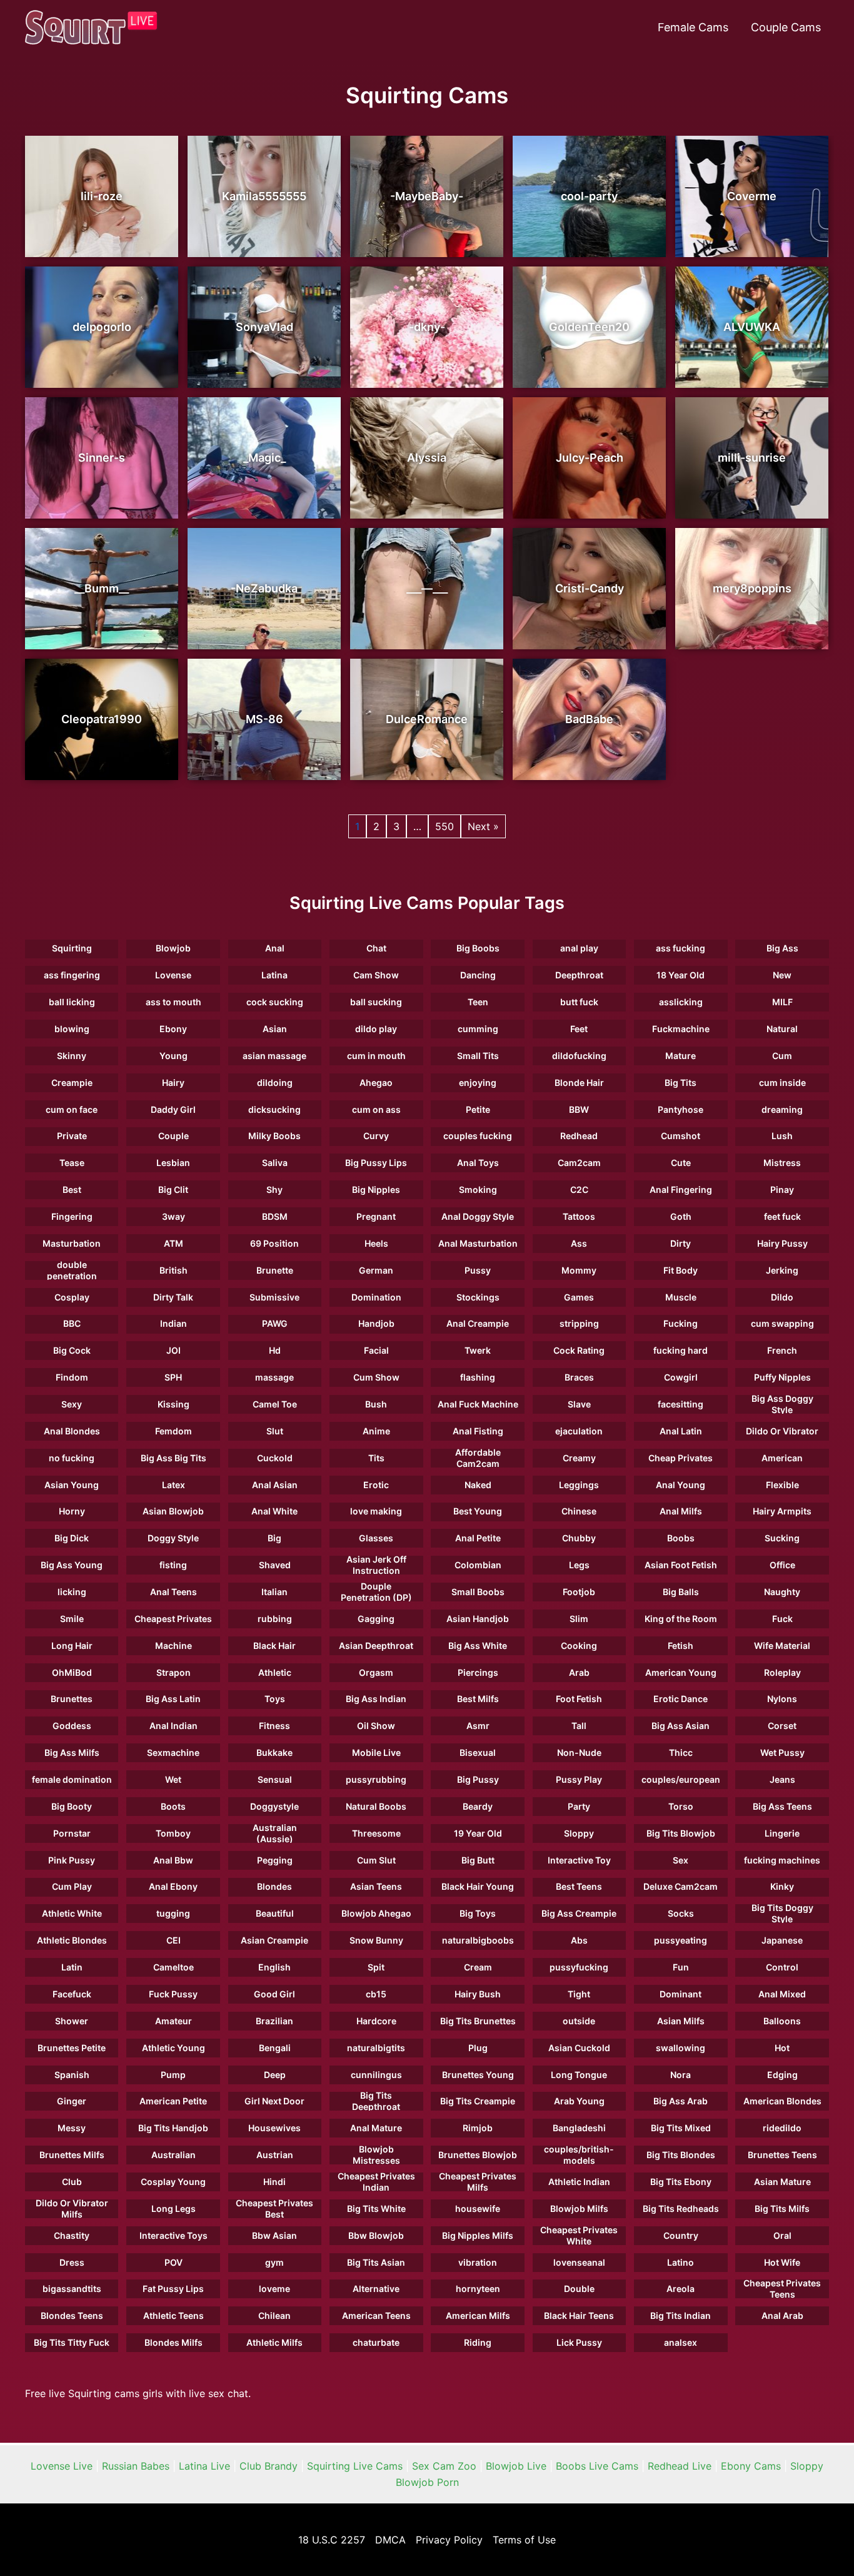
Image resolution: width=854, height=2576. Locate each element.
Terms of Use (524, 2540)
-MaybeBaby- (427, 196)
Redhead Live (680, 2466)
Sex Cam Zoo (444, 2466)
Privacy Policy (449, 2540)
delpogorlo (102, 327)
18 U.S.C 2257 (332, 2540)
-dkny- (427, 327)
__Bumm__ (102, 588)
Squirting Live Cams (355, 2466)
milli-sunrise (752, 458)
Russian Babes (136, 2466)
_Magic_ (264, 458)
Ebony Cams (751, 2466)
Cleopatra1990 (102, 719)
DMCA (390, 2540)
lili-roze (102, 196)
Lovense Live (62, 2466)
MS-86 (264, 719)
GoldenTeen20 (589, 327)
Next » (483, 826)
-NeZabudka (264, 588)
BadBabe (589, 719)
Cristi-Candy (590, 588)
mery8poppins (752, 588)
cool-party (589, 196)
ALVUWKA (752, 327)
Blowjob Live (516, 2466)
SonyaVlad (264, 327)
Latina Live (204, 2466)
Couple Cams (786, 27)
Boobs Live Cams (597, 2466)
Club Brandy (269, 2466)
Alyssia (427, 458)
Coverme (752, 196)
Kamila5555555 (264, 196)
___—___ (427, 588)
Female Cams (693, 27)
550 (445, 826)
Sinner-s (102, 458)
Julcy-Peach (590, 458)
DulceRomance (427, 719)
